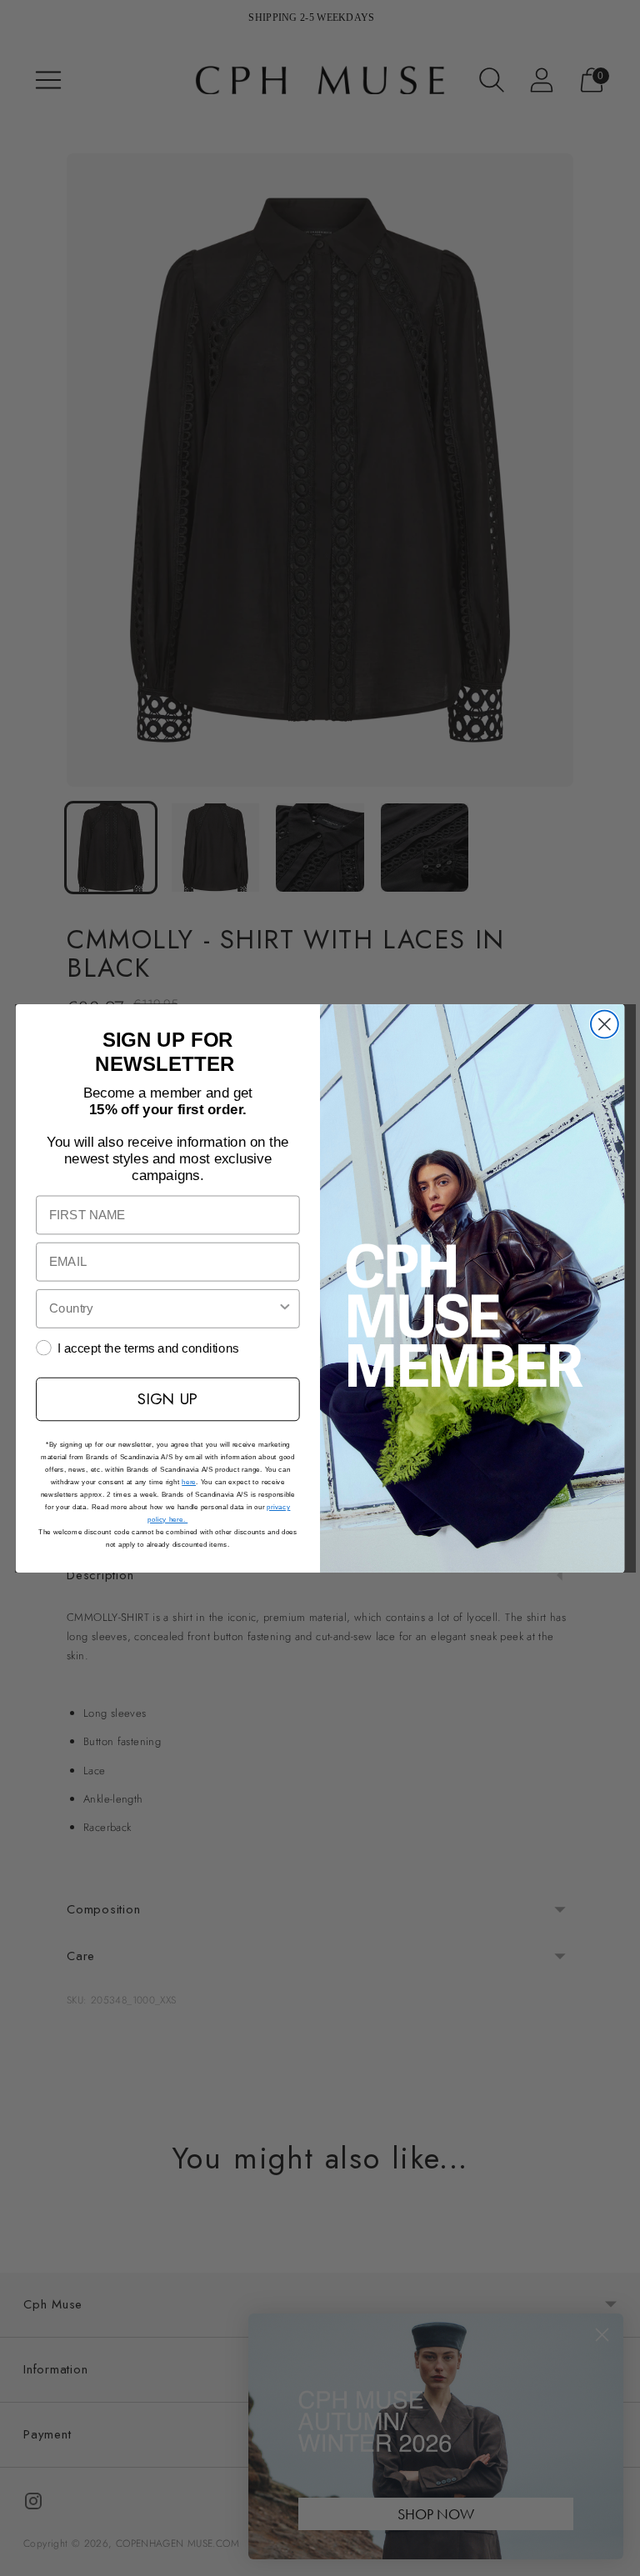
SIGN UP (167, 1398)
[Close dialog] (605, 1024)
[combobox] (163, 1308)
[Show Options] (285, 1308)
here (189, 1481)
